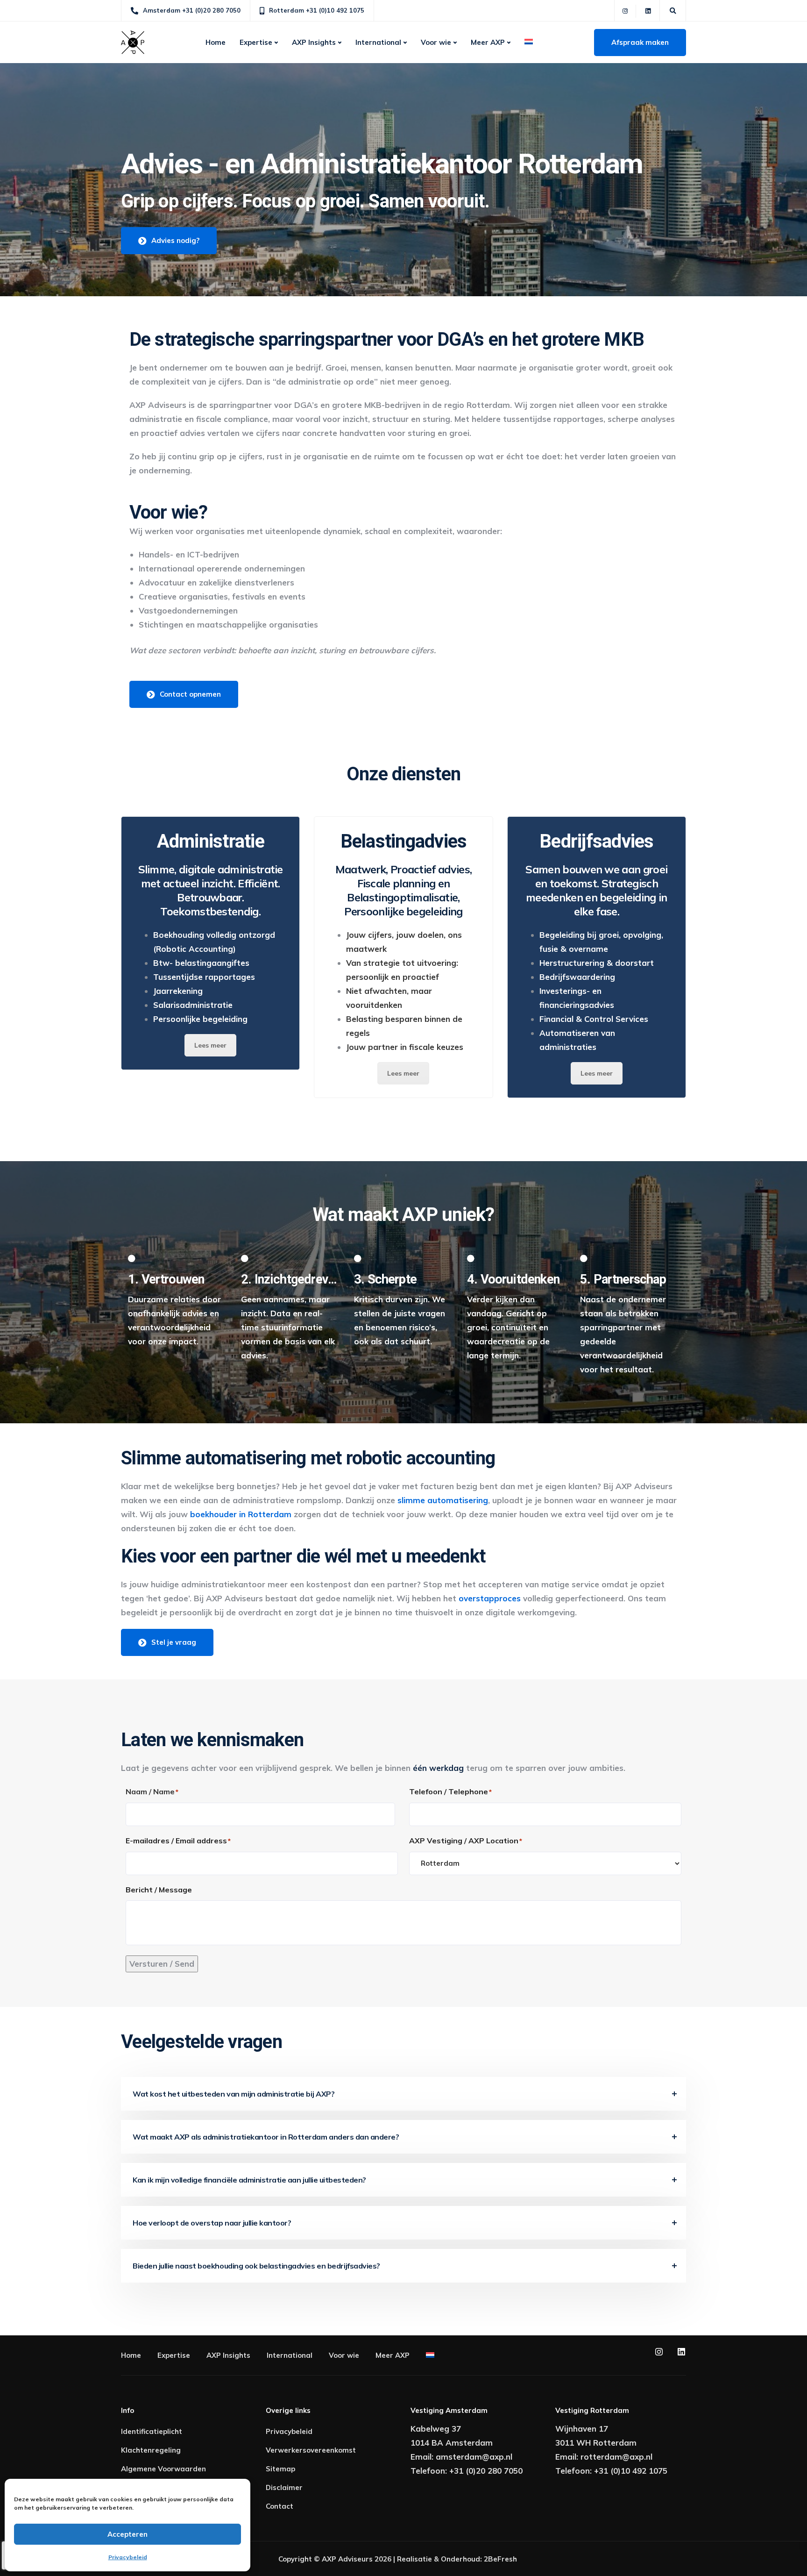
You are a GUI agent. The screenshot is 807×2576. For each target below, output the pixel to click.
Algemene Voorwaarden (163, 2469)
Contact (280, 2506)
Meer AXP (488, 42)
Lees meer (210, 1045)
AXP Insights (314, 42)
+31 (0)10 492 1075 (631, 2471)
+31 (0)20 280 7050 (486, 2471)
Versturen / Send (162, 1964)
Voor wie (436, 42)
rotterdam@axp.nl (616, 2457)
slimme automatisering (443, 1500)
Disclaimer (284, 2487)
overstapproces (488, 1598)
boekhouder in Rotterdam (241, 1514)
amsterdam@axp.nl (474, 2457)
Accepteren (127, 2534)
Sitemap (280, 2469)
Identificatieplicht (152, 2431)
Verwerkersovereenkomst (311, 2450)
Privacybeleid (128, 2557)
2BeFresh (500, 2559)
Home (216, 42)
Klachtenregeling (151, 2450)
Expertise (256, 42)
